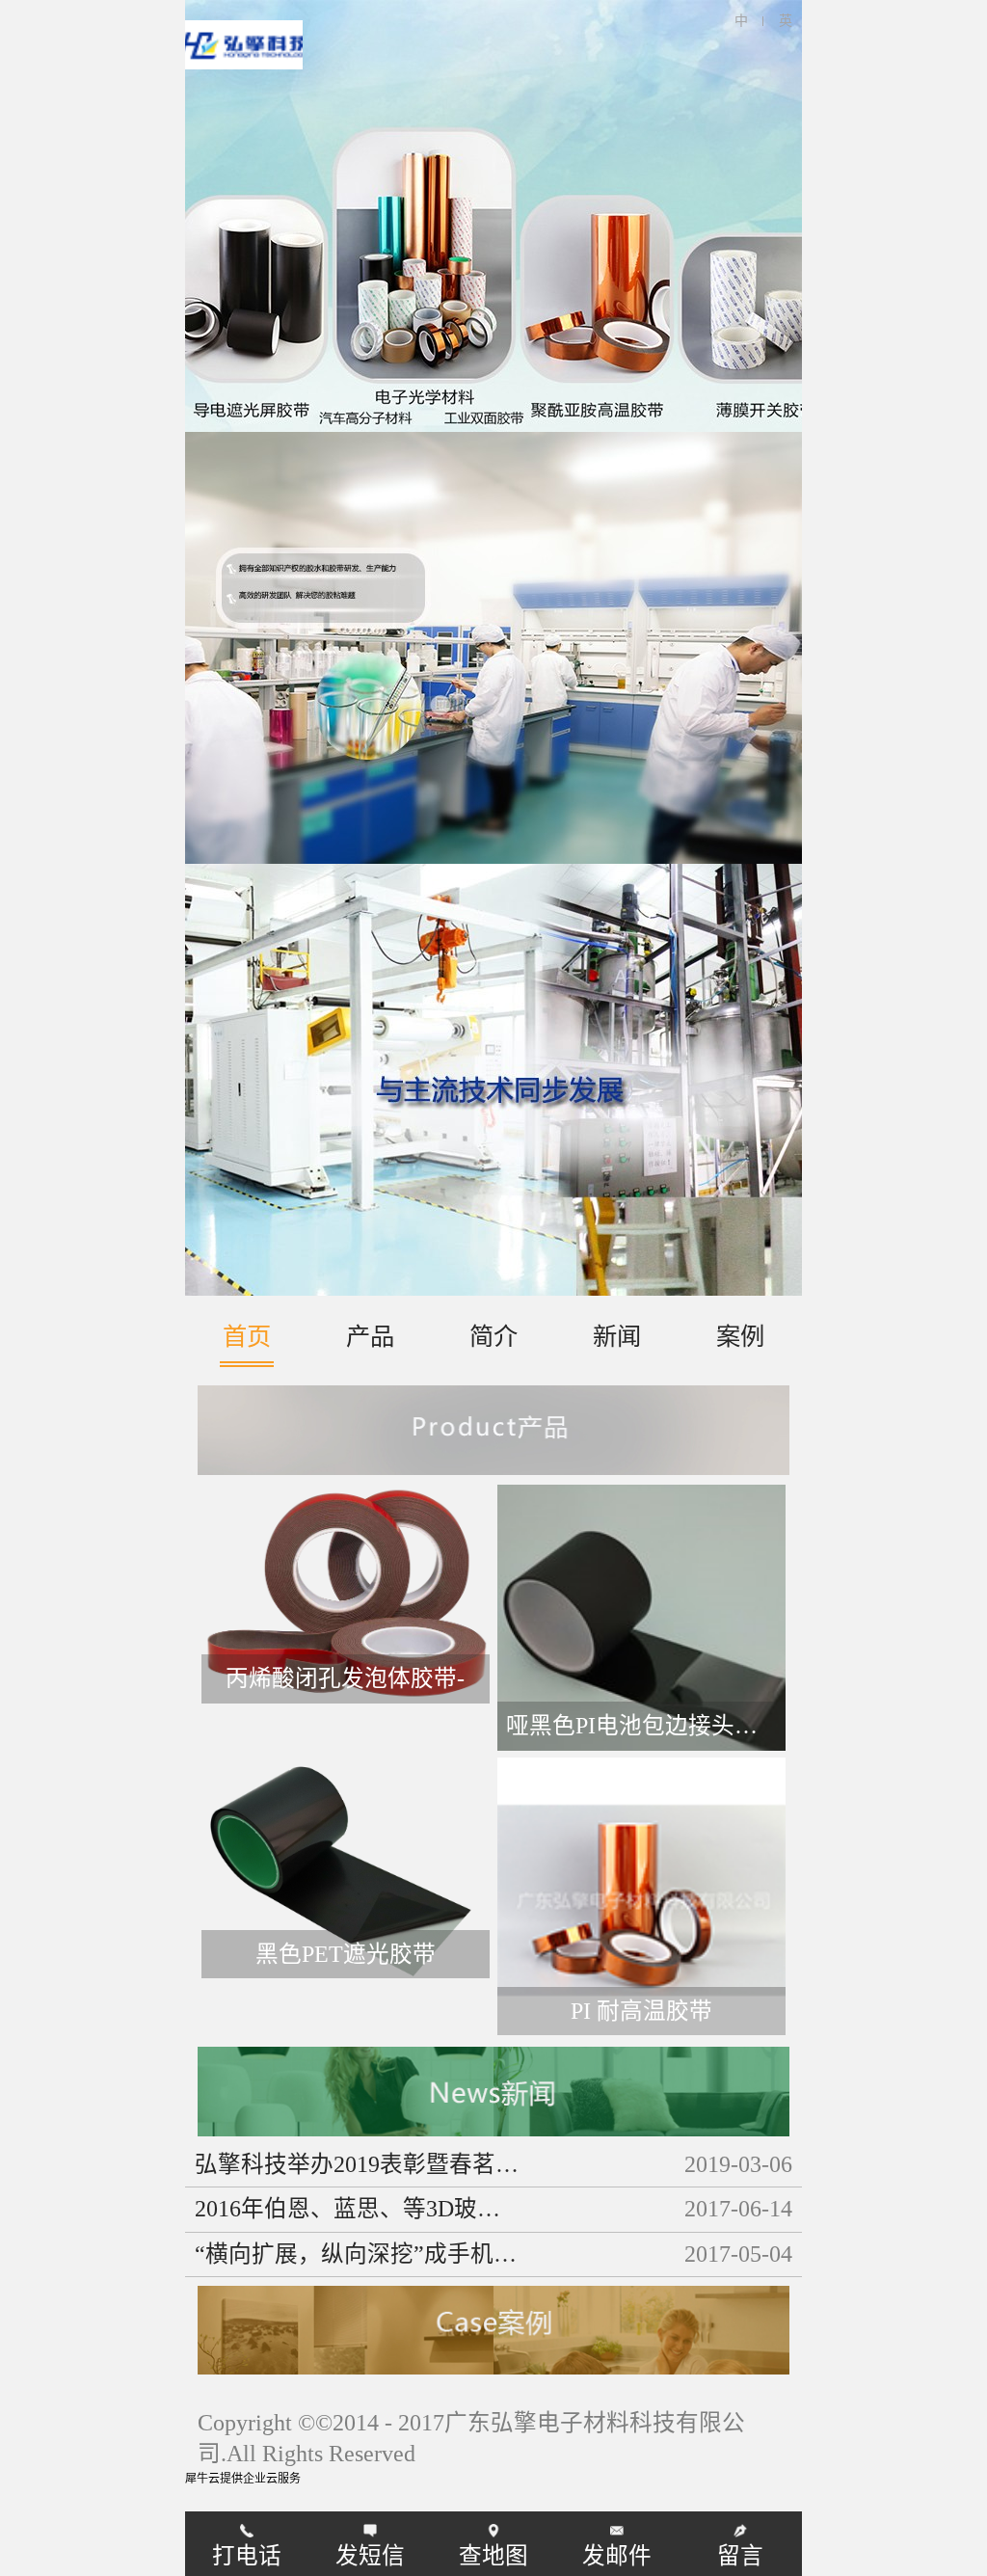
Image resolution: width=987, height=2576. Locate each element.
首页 (247, 1336)
